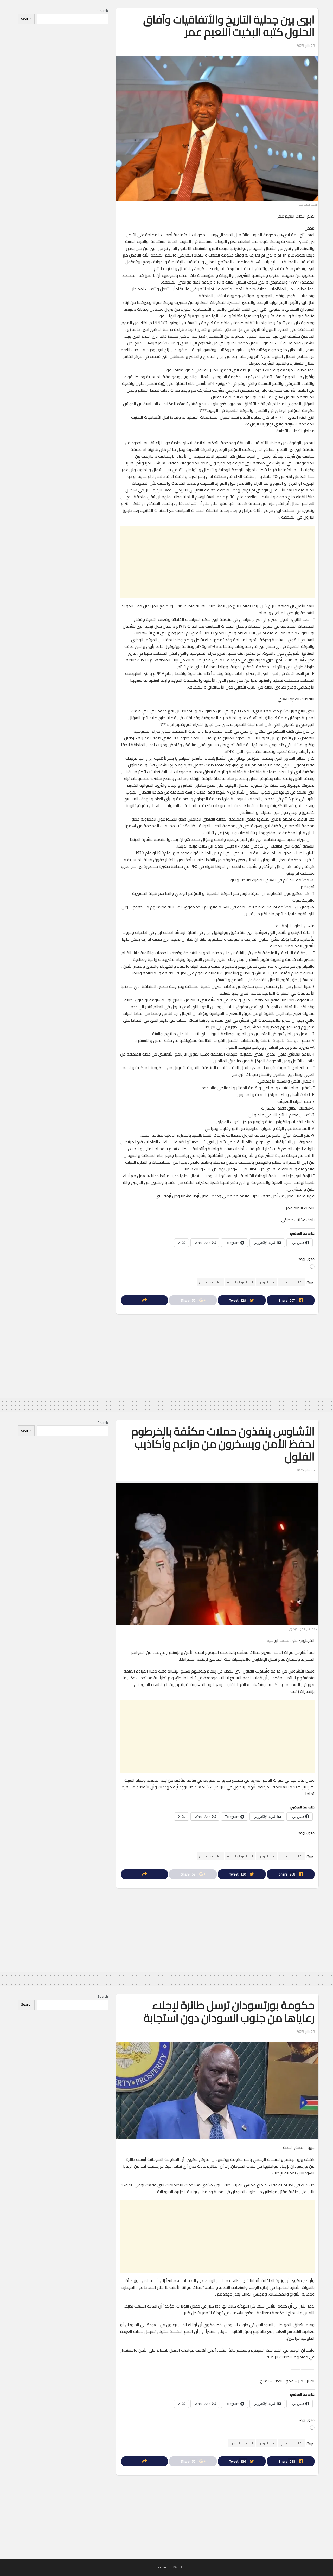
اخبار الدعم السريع (292, 1282)
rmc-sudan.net (161, 2567)
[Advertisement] (217, 562)
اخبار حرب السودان (210, 1282)
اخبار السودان (267, 1282)
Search (103, 11)
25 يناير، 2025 (305, 45)
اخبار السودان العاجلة (240, 1282)
